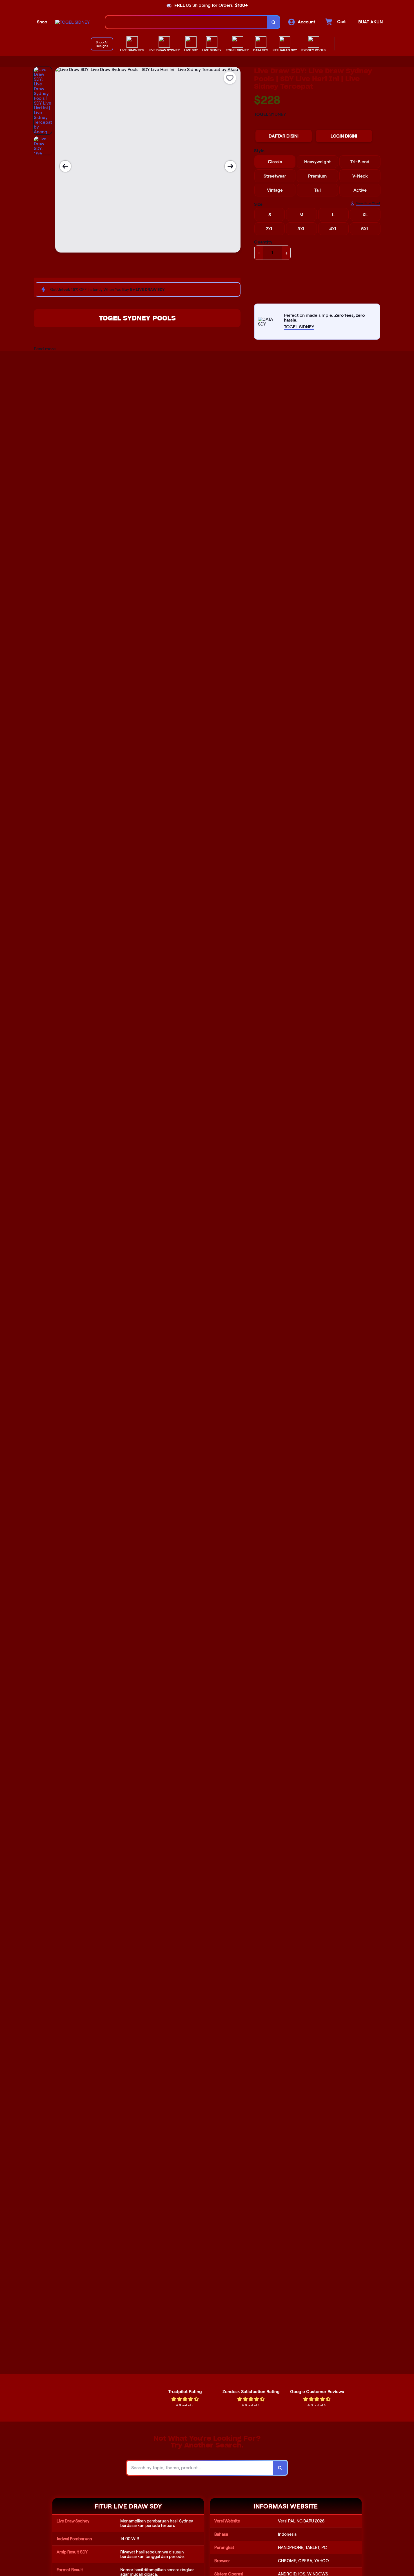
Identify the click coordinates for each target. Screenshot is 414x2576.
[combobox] (186, 22)
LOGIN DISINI (344, 136)
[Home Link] (73, 22)
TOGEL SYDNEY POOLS (137, 318)
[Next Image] (230, 166)
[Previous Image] (65, 166)
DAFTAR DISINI (284, 136)
